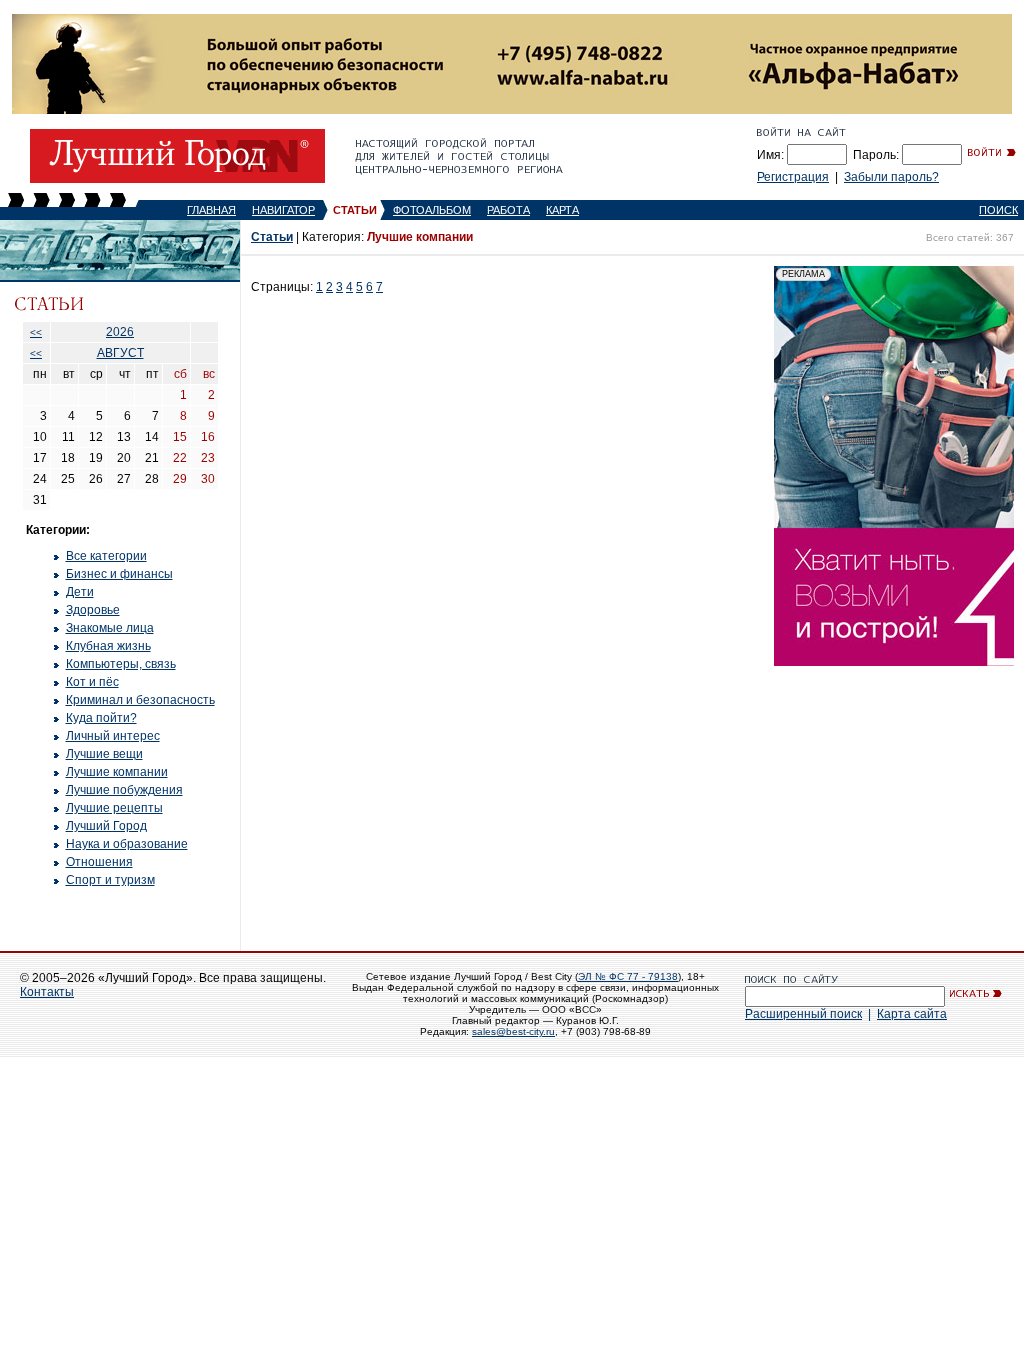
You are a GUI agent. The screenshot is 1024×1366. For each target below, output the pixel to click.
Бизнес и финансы (119, 574)
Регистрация (793, 177)
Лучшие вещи (104, 754)
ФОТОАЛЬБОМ (432, 210)
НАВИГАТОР (283, 210)
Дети (80, 592)
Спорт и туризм (110, 880)
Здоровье (93, 610)
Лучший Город (106, 826)
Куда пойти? (101, 718)
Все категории (106, 556)
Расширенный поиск (803, 1014)
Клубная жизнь (108, 646)
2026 (120, 332)
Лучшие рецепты (114, 808)
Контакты (47, 992)
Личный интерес (113, 736)
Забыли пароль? (891, 177)
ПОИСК (998, 210)
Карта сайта (912, 1014)
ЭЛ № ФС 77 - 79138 (628, 976)
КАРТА (562, 210)
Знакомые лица (110, 628)
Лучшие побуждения (124, 790)
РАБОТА (508, 210)
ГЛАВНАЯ (211, 210)
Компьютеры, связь (121, 664)
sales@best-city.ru (513, 1031)
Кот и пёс (92, 682)
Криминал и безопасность (140, 700)
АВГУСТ (120, 353)
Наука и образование (127, 844)
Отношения (99, 862)
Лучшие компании (117, 772)
